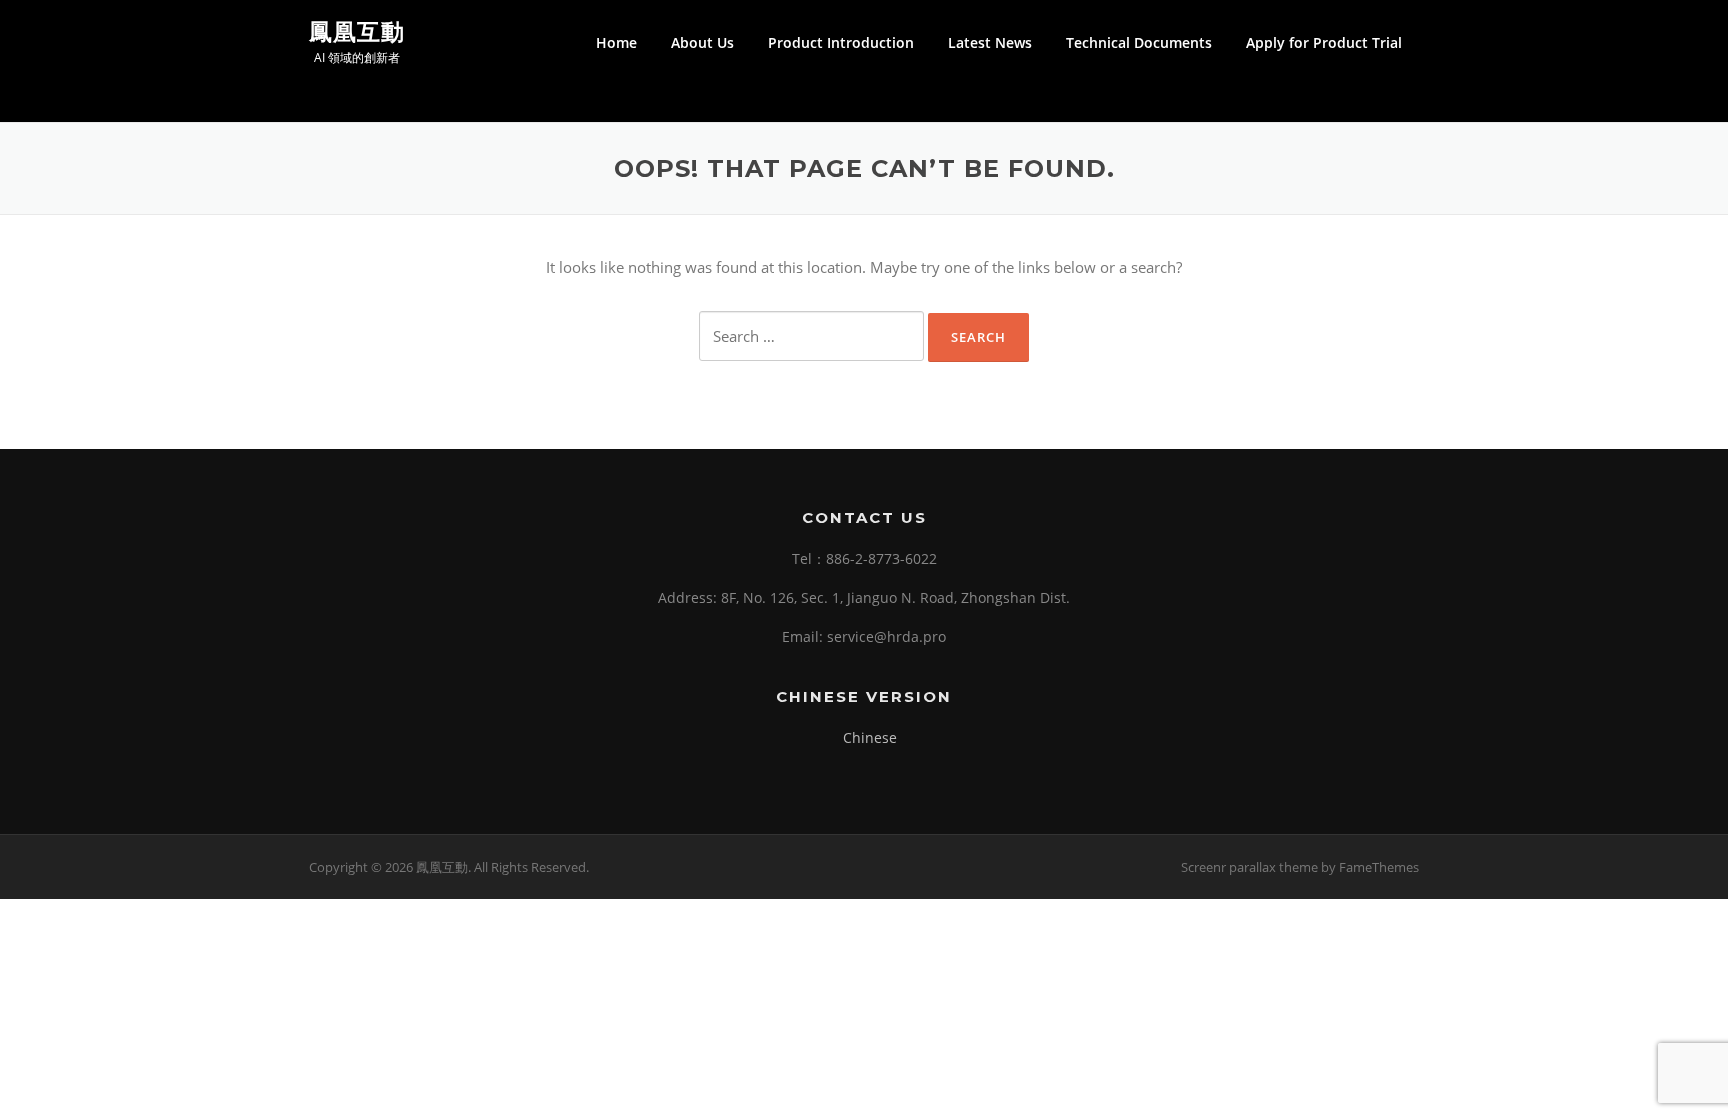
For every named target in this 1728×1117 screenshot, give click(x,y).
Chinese (870, 737)
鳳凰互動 (357, 31)
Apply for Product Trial (1324, 42)
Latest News (990, 42)
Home (616, 42)
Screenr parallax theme (1249, 867)
